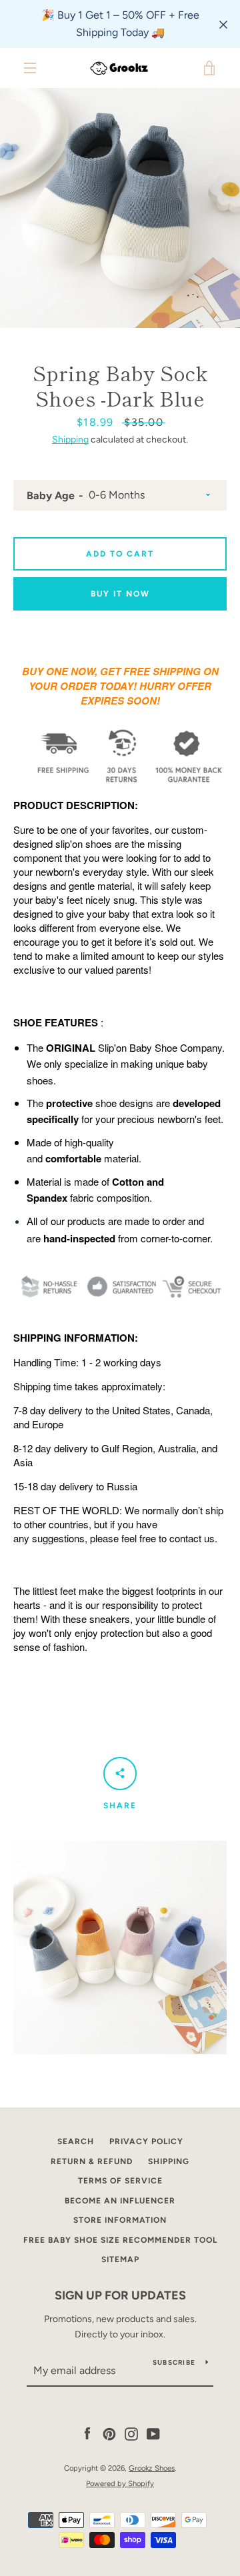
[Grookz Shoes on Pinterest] (109, 2434)
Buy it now (120, 594)
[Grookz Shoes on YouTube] (153, 2434)
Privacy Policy (146, 2141)
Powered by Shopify (120, 2483)
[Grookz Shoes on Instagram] (131, 2434)
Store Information (120, 2220)
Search (76, 2141)
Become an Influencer (120, 2201)
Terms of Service (120, 2181)
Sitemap (120, 2259)
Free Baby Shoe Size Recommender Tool (120, 2240)
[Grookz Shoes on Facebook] (87, 2434)
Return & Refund (92, 2161)
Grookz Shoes (152, 2468)
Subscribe (174, 2362)
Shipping (70, 440)
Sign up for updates (120, 2295)
